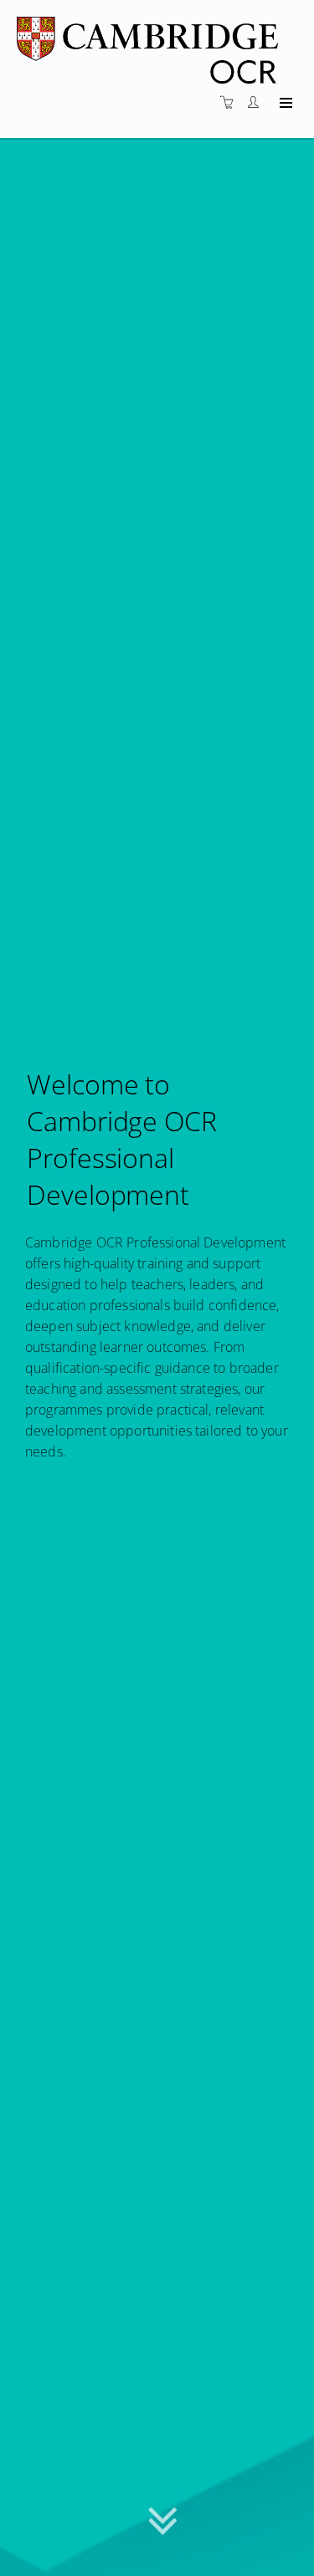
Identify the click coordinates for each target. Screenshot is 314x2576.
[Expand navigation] (284, 104)
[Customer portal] (257, 102)
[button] (163, 2525)
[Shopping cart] (231, 102)
